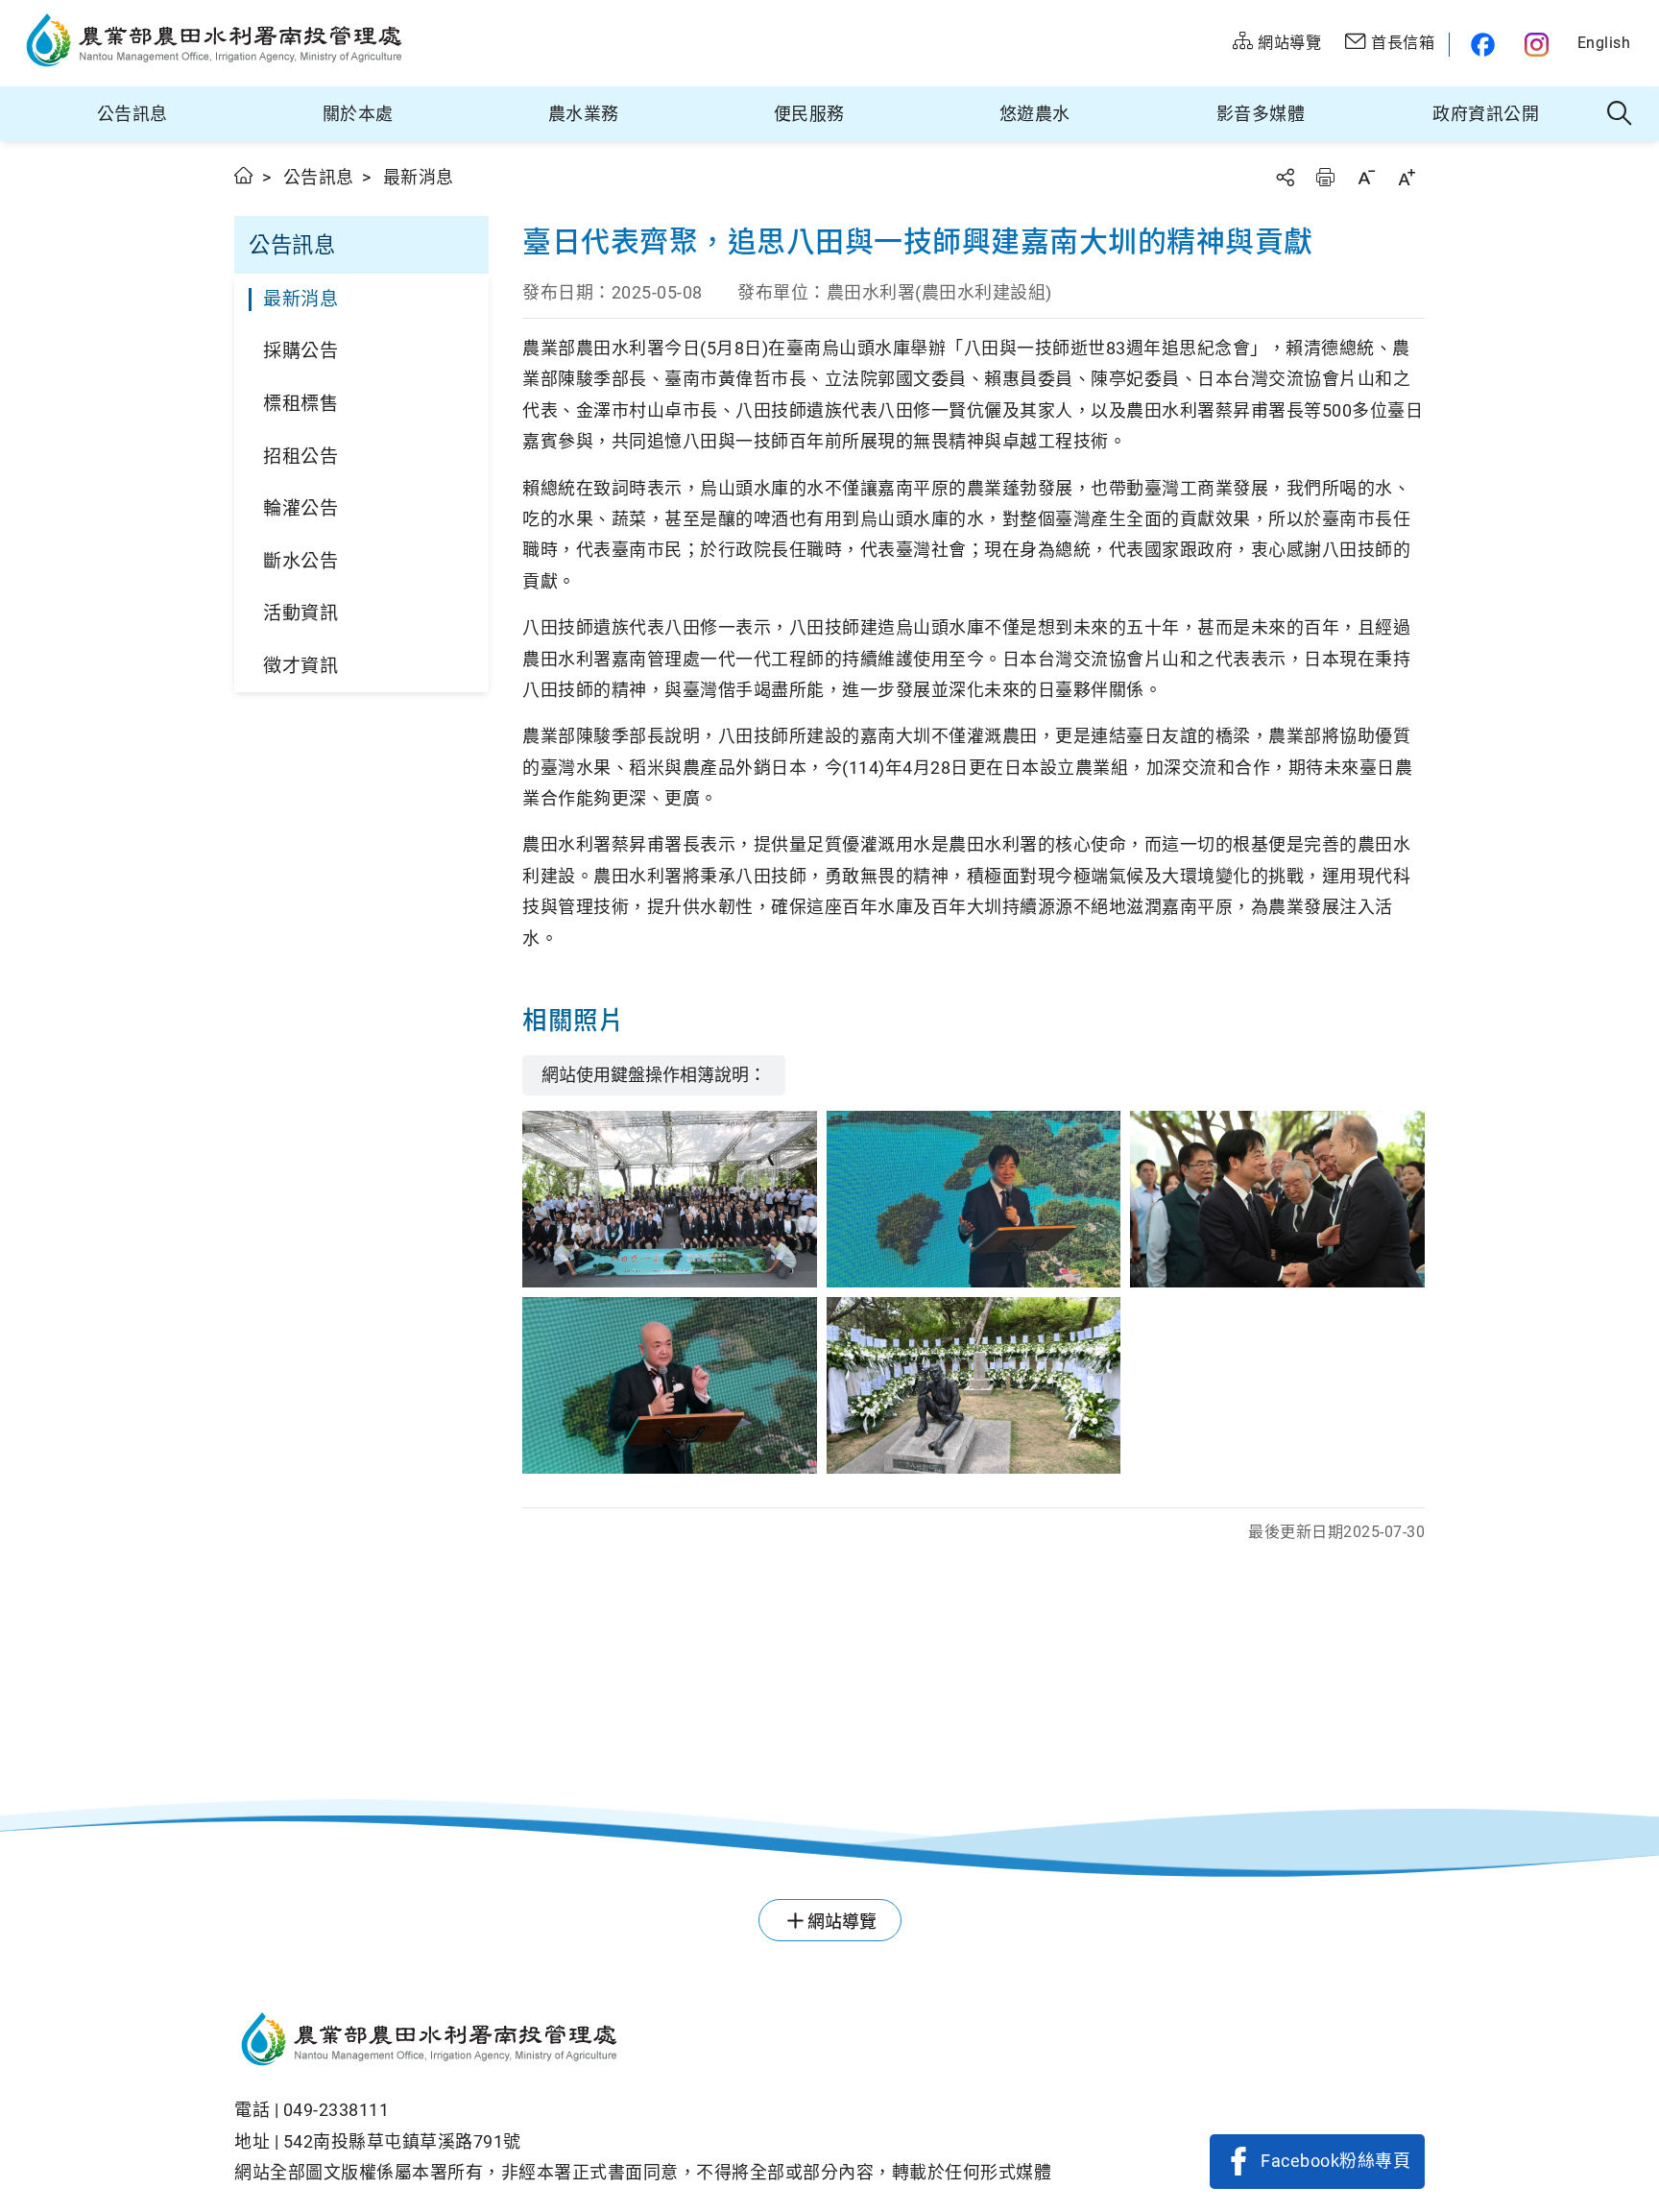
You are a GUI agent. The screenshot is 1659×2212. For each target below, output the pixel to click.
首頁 (244, 175)
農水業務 (584, 114)
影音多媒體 (1261, 114)
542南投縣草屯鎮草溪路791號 (402, 2141)
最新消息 (301, 299)
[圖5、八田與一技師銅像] (974, 1385)
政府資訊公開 (1486, 114)
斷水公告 (301, 561)
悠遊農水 (1035, 114)
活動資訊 (301, 613)
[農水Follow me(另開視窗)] (1480, 45)
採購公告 (301, 351)
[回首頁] (643, 2042)
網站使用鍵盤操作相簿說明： (654, 1075)
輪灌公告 (301, 508)
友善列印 (1325, 177)
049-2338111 (337, 2110)
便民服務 (809, 114)
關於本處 (358, 114)
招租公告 (301, 457)
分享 (1285, 177)
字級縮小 (1366, 177)
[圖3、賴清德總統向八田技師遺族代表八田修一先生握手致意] (1277, 1199)
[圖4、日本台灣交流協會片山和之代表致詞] (670, 1385)
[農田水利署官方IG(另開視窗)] (1539, 45)
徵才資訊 (301, 666)
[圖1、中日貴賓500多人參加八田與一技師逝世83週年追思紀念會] (670, 1199)
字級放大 (1407, 177)
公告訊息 (132, 114)
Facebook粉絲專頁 (1335, 2161)
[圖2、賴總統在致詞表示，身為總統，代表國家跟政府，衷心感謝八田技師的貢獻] (974, 1199)
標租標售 (301, 404)
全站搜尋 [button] (1620, 114)
